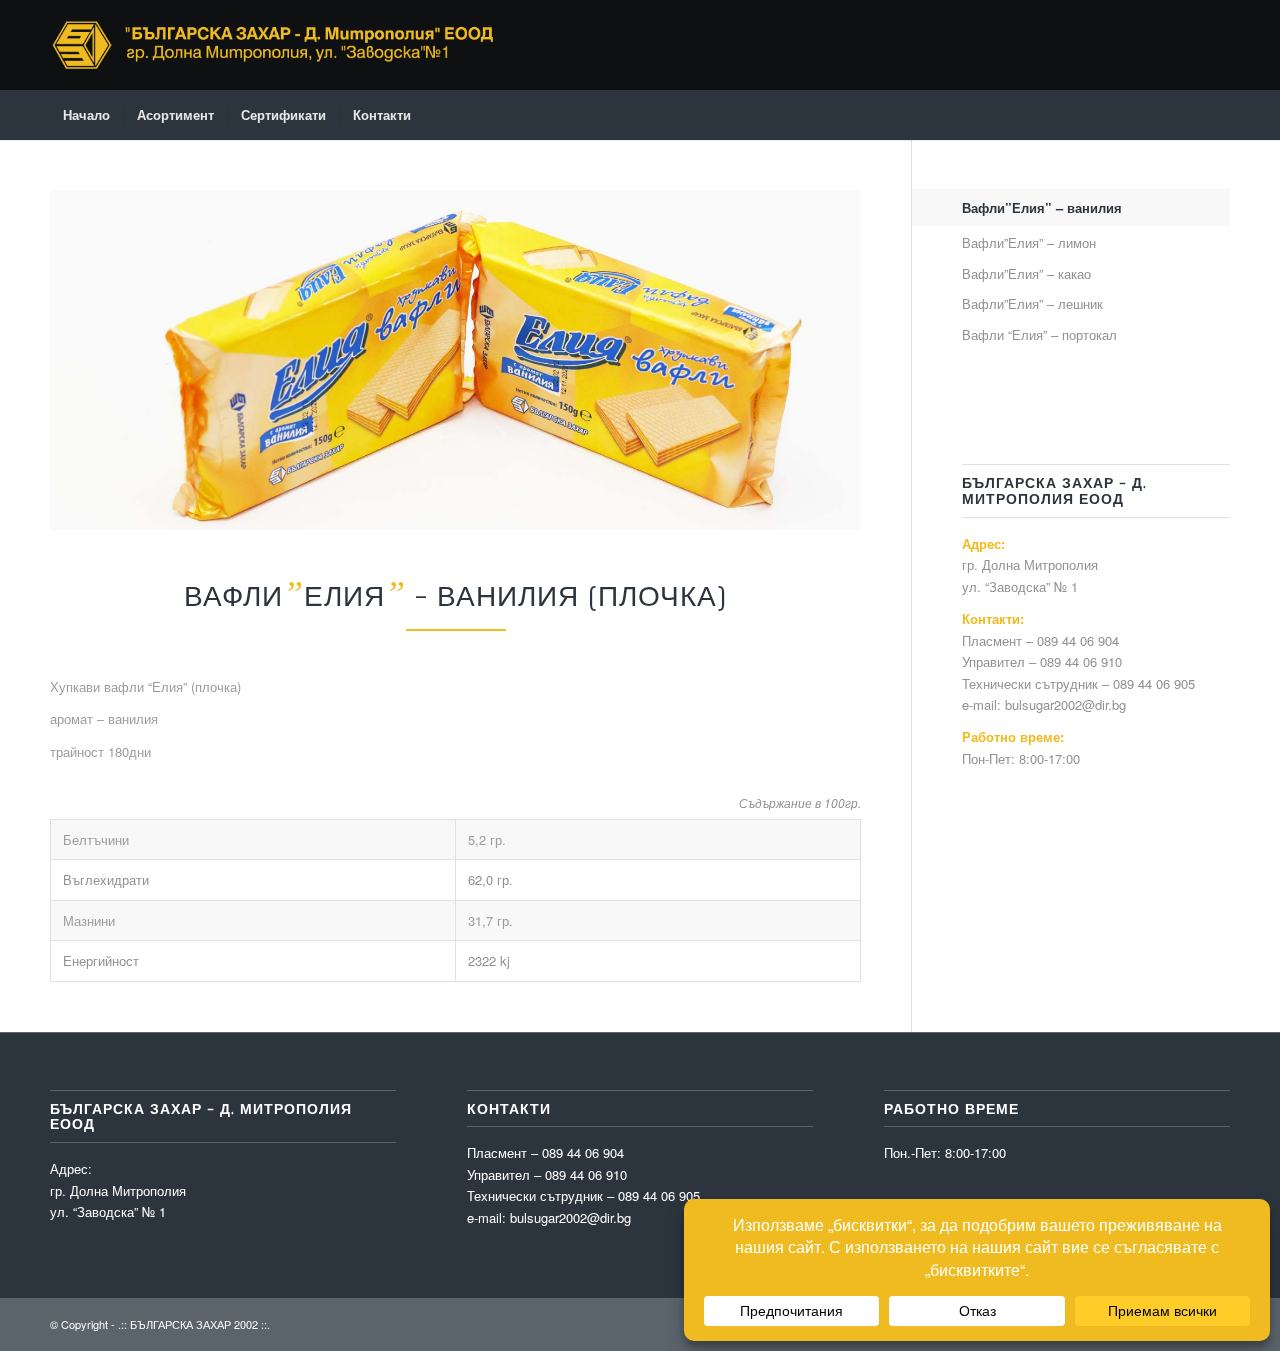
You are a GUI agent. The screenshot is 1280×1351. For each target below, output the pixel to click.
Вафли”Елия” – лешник (1032, 303)
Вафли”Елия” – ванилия (1042, 207)
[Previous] (95, 360)
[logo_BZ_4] (273, 45)
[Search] (1217, 115)
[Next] (816, 360)
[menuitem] (86, 115)
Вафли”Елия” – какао (1026, 273)
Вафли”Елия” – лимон (1029, 242)
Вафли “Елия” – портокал (1039, 334)
